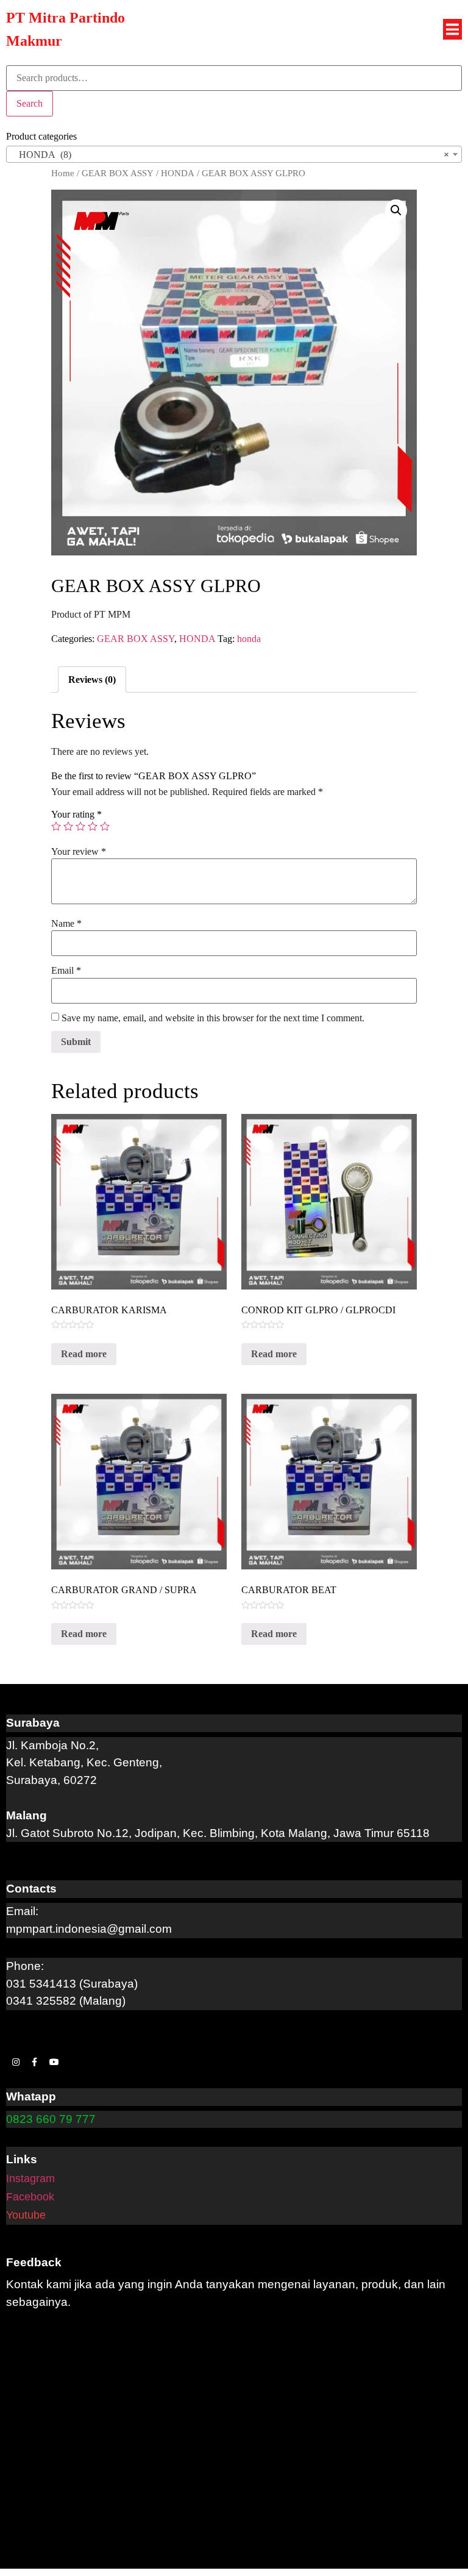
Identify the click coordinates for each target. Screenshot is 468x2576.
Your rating (76, 815)
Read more (84, 1354)
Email (66, 971)
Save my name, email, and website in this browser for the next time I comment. (213, 1018)
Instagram (30, 2178)
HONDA (178, 173)
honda (249, 639)
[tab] (92, 680)
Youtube (26, 2215)
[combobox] (234, 154)
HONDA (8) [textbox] (230, 155)
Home (63, 173)
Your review (79, 852)
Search (30, 103)
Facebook (30, 2197)
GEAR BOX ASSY (118, 173)
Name (66, 924)
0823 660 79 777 (51, 2119)
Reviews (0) (92, 680)
